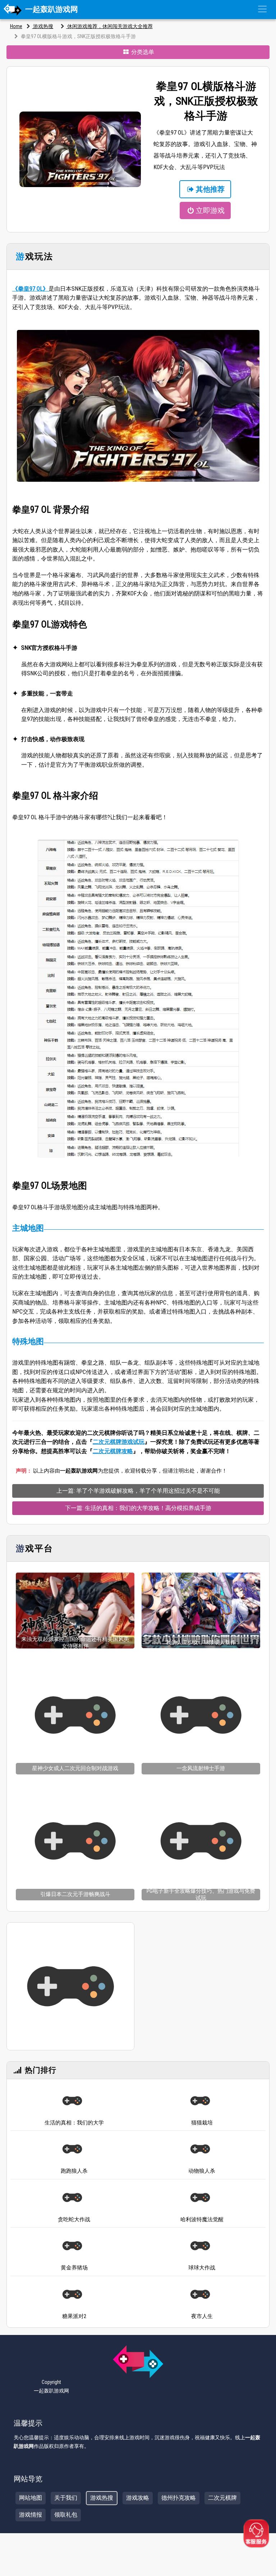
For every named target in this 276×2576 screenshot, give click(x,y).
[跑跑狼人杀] (72, 2149)
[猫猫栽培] (200, 2101)
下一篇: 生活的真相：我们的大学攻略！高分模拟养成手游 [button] (138, 1508)
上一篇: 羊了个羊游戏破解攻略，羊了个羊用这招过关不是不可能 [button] (138, 1491)
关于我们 (66, 2498)
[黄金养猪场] (72, 2246)
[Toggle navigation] (262, 9)
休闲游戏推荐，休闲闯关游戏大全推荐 (109, 26)
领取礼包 (66, 2515)
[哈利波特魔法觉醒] (200, 2198)
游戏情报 (31, 2515)
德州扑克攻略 (179, 2498)
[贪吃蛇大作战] (72, 2198)
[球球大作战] (200, 2246)
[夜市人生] (200, 2294)
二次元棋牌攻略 (113, 1451)
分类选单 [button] (142, 52)
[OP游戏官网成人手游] (70, 1986)
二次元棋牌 (222, 2498)
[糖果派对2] (72, 2294)
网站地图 (31, 2498)
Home (16, 26)
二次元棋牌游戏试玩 (119, 1442)
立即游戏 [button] (210, 210)
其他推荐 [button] (210, 189)
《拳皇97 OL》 (30, 289)
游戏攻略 (138, 2498)
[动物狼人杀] (200, 2149)
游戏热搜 (43, 26)
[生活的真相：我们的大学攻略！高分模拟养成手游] (72, 2101)
